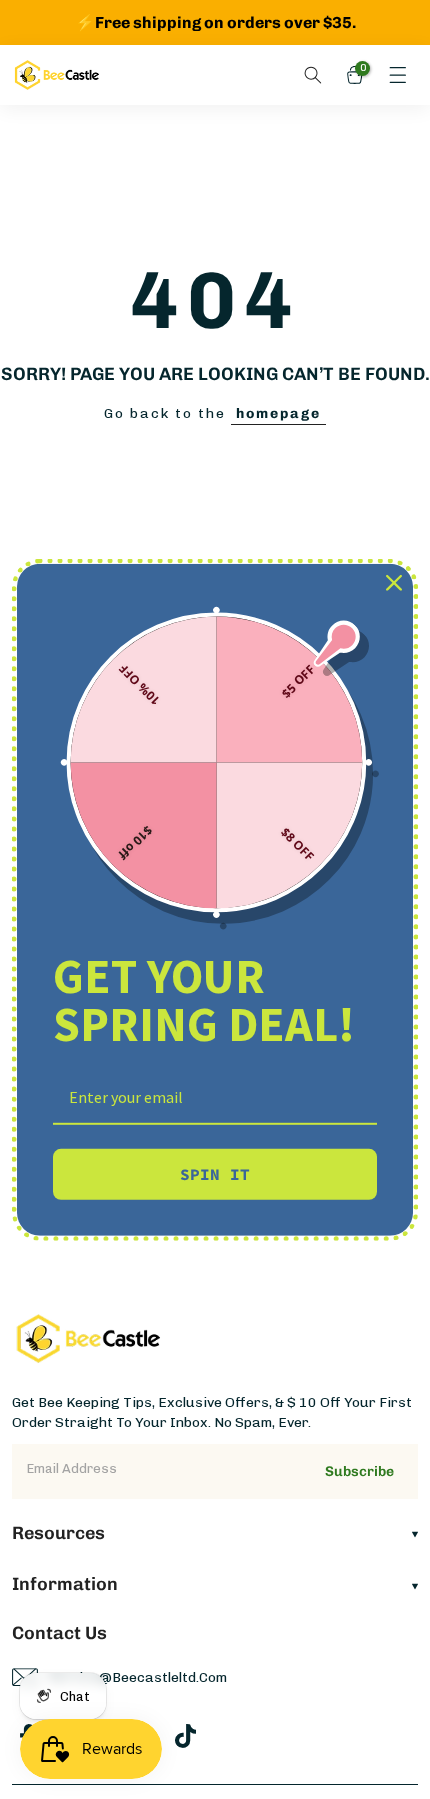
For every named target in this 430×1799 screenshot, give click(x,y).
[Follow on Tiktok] (185, 1736)
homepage (278, 413)
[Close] (394, 582)
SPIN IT (215, 1174)
